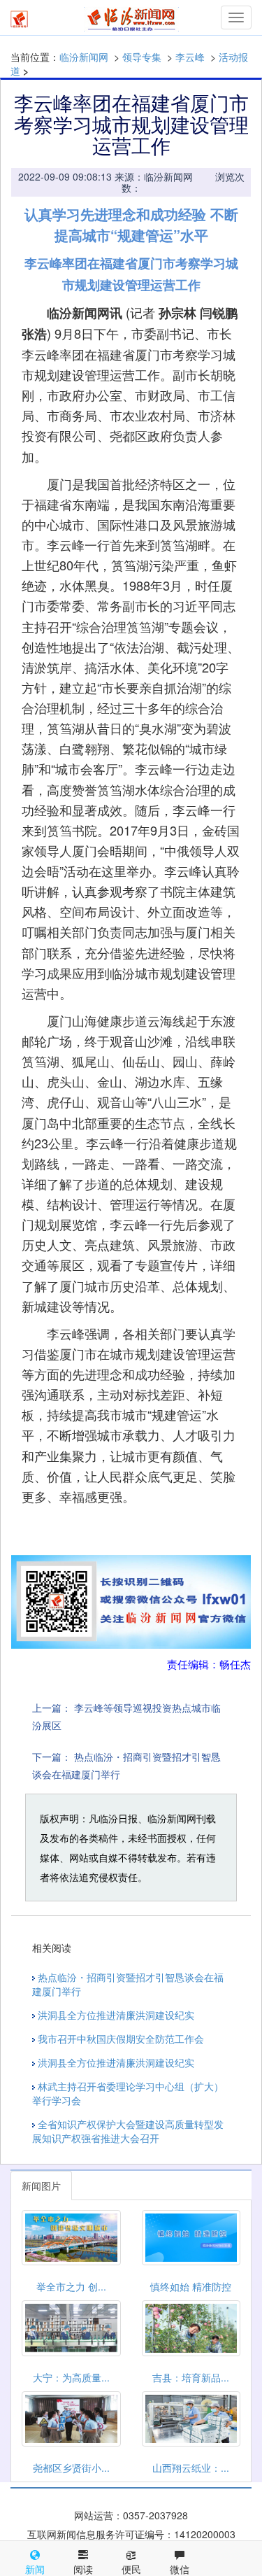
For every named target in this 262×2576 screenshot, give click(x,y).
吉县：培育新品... (191, 2377)
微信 (180, 2569)
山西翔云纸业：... (191, 2468)
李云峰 (190, 57)
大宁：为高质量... (71, 2377)
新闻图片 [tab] (41, 2186)
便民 (131, 2569)
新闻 (35, 2569)
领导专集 (142, 57)
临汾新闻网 (84, 57)
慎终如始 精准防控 (191, 2286)
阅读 (83, 2569)
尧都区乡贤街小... (71, 2468)
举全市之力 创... (71, 2286)
